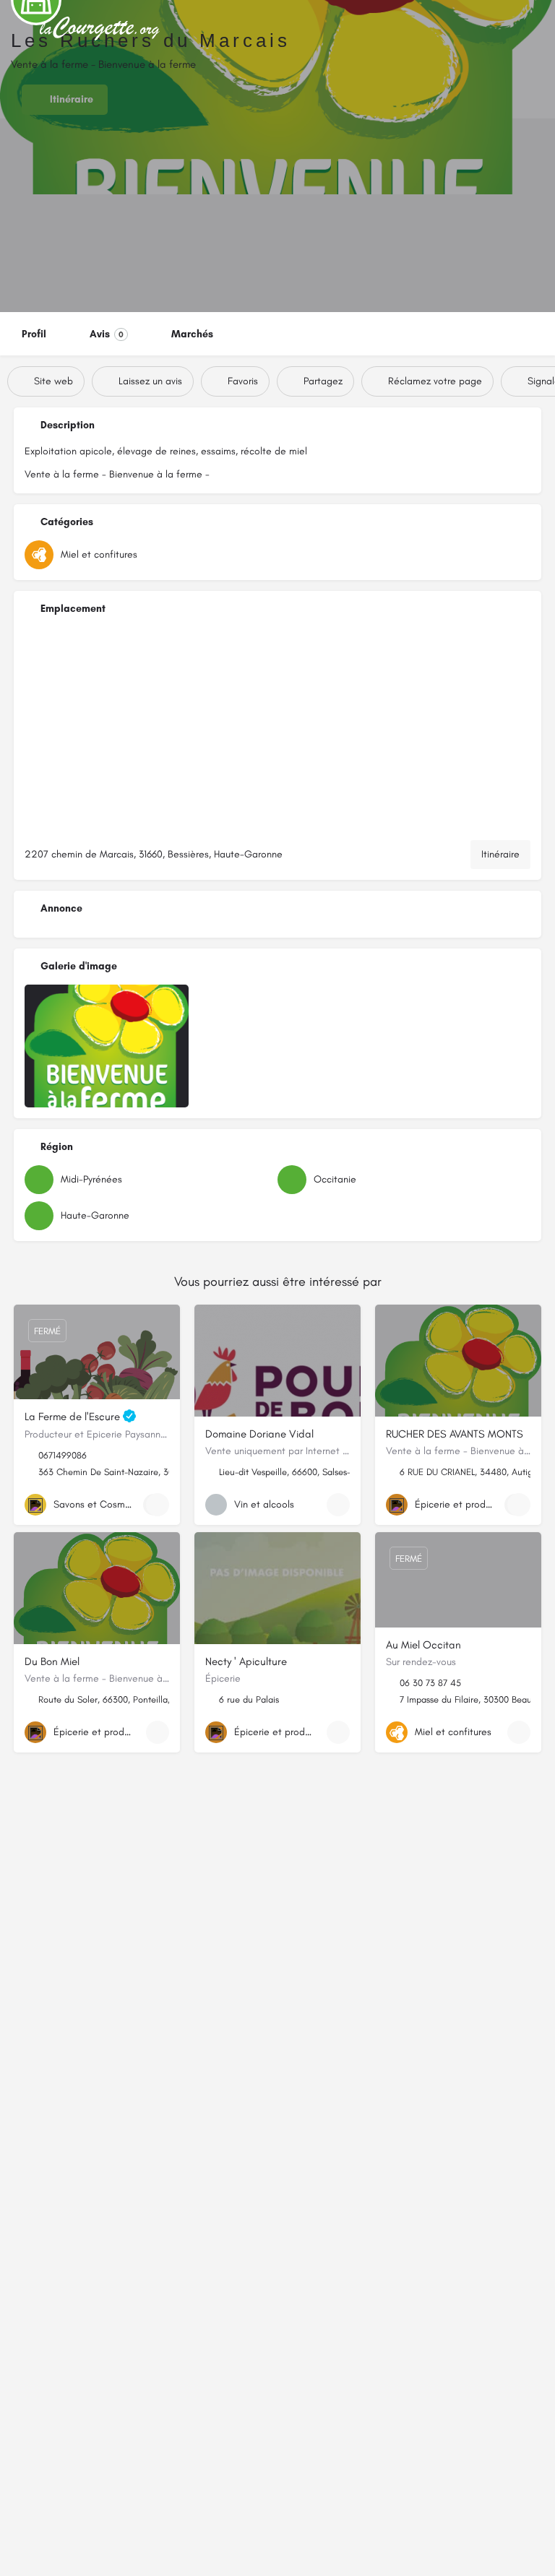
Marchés (192, 334)
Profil (34, 334)
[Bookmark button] (158, 1505)
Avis (107, 334)
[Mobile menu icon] (22, 29)
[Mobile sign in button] (533, 28)
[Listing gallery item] (107, 1046)
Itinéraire (500, 854)
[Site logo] (102, 29)
